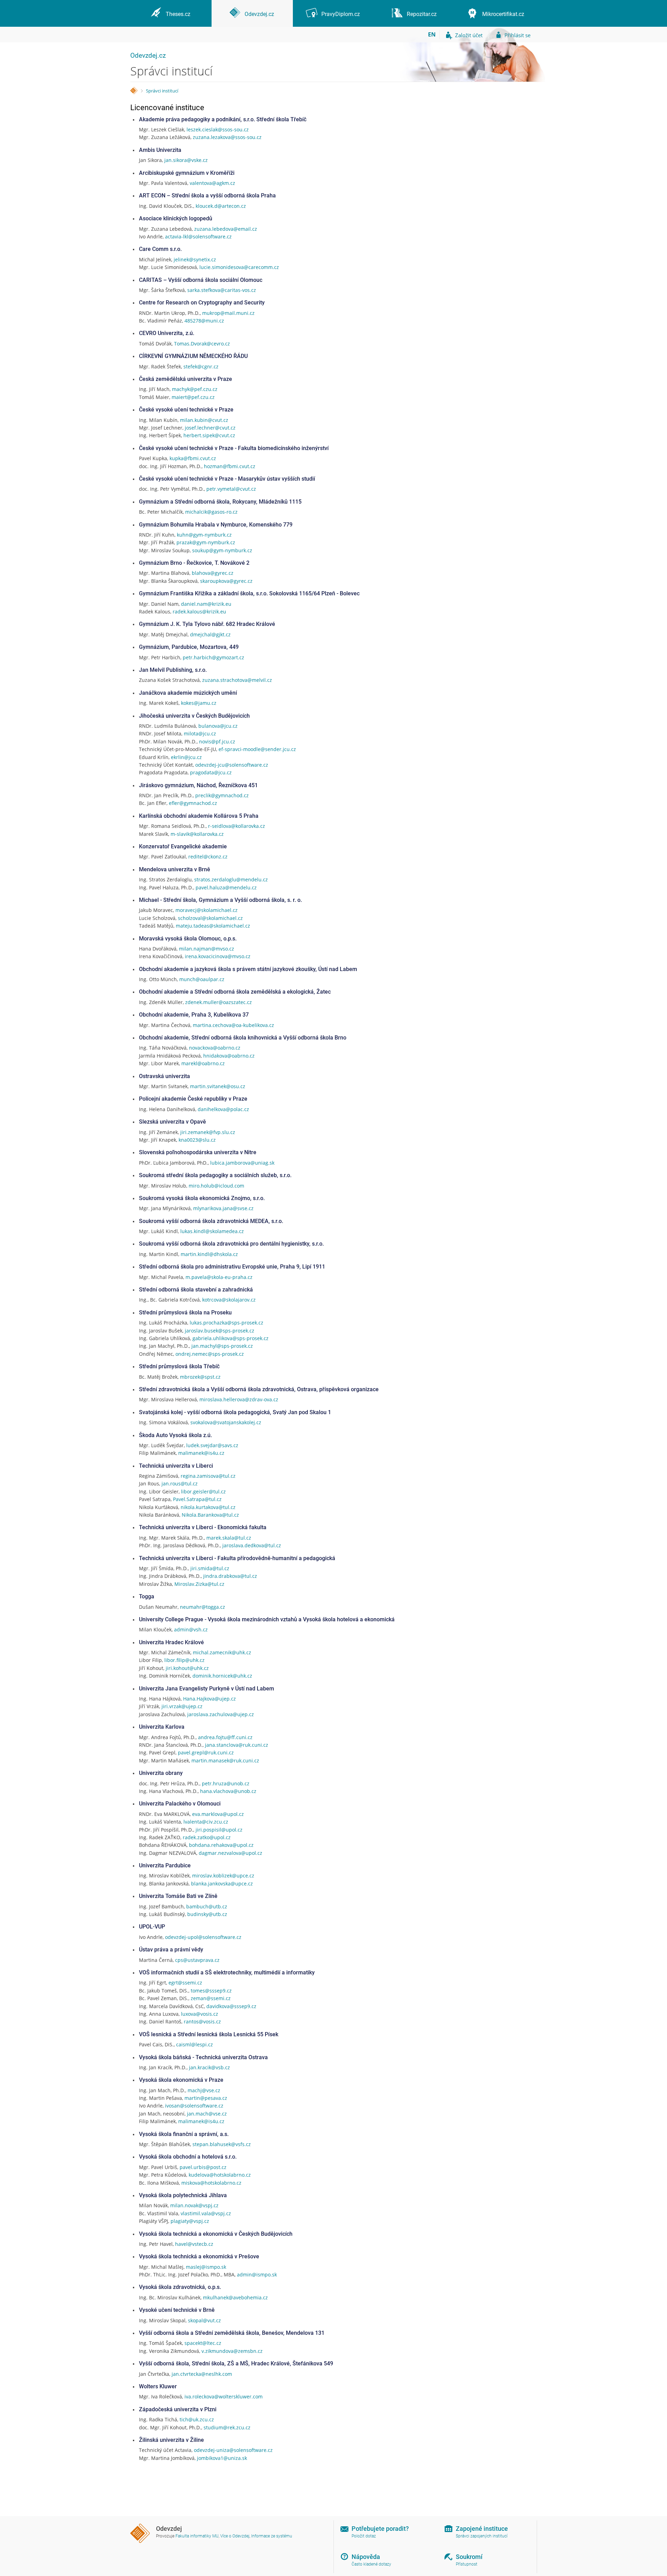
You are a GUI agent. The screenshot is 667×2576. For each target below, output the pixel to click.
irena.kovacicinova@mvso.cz (218, 956)
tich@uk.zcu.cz (197, 2419)
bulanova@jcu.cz (218, 726)
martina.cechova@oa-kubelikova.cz (233, 1025)
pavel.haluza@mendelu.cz (226, 887)
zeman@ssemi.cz (211, 1998)
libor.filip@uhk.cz (184, 1660)
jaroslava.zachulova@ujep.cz (221, 1714)
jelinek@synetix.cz (195, 259)
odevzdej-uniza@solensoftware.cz (233, 2450)
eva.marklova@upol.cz (218, 1814)
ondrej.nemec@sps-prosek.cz (210, 1354)
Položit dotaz (364, 2536)
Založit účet (469, 35)
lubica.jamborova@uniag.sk (242, 1163)
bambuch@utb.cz (207, 1906)
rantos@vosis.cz (202, 2021)
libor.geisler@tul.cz (203, 1491)
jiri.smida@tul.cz (210, 1568)
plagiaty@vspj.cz (190, 2221)
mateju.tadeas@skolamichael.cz (213, 926)
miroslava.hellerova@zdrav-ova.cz (239, 1399)
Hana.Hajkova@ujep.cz (209, 1699)
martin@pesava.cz (206, 2098)
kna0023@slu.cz (197, 1140)
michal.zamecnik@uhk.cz (222, 1652)
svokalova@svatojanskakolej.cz (226, 1422)
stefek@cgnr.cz (201, 366)
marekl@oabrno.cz (203, 1063)
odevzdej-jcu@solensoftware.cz (232, 765)
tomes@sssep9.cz (211, 1991)
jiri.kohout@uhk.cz (187, 1668)
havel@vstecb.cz (194, 2244)
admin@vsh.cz (191, 1629)
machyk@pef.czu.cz (195, 389)
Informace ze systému (272, 2536)
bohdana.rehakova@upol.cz (221, 1845)
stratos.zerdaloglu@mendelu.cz (231, 879)
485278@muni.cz (204, 321)
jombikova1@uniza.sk (222, 2458)
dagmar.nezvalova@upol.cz (230, 1853)
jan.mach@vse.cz (207, 2114)
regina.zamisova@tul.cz (208, 1476)
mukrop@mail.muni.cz (228, 313)
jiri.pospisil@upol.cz (219, 1830)
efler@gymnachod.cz (193, 803)
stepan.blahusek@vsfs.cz (222, 2144)
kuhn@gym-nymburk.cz (204, 535)
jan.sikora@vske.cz (186, 160)
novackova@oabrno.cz (215, 1048)
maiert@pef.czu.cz (193, 397)
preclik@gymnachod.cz (222, 795)
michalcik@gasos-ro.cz (211, 512)
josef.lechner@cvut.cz (210, 428)
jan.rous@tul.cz (180, 1483)
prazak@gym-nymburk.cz (206, 542)
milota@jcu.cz (200, 733)
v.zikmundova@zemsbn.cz (232, 2351)
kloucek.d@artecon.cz (221, 206)
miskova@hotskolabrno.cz (211, 2183)
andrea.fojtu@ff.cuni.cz (225, 1737)
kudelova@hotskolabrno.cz (220, 2175)
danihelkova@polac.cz (223, 1109)
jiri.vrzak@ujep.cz (182, 1706)
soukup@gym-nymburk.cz (222, 550)
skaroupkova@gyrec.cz (226, 581)
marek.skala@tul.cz (229, 1538)
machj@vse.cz (204, 2090)
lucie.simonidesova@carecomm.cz (239, 267)
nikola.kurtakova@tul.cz (208, 1507)
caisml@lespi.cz (195, 2044)
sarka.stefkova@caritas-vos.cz (222, 290)
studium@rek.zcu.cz (227, 2427)
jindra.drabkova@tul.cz (230, 1576)
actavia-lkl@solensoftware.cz (198, 237)
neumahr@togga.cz (203, 1607)
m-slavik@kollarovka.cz (197, 834)
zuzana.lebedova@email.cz (226, 229)
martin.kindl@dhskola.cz (209, 1254)
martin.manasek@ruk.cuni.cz (225, 1760)
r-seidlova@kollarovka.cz (237, 826)
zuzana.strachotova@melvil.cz (237, 680)
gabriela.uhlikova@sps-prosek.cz (230, 1338)
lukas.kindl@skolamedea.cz (212, 1231)
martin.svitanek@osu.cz (218, 1086)
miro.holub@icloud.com (216, 1186)
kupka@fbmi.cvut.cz (193, 458)
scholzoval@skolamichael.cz (210, 918)
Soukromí (469, 2557)
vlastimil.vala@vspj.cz (206, 2213)
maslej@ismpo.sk (206, 2267)
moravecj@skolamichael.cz (207, 910)
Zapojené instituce (482, 2529)
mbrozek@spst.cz (200, 1377)
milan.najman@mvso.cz (207, 949)
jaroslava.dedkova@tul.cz (252, 1545)
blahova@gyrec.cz (213, 573)
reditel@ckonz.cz (208, 857)
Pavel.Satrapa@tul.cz (197, 1499)
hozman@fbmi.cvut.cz (230, 466)
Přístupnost (467, 2564)
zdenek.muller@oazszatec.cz (219, 1002)
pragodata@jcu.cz (211, 772)
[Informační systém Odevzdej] (134, 91)
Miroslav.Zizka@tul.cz (199, 1584)
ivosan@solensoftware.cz (194, 2106)
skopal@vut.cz (204, 2320)
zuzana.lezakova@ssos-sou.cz (227, 137)
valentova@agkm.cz (212, 183)
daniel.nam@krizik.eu (206, 604)
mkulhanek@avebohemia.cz (235, 2297)
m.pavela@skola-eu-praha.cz (219, 1277)
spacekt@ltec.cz (203, 2343)
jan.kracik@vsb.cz (209, 2067)
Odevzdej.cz (148, 55)
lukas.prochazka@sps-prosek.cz (227, 1323)
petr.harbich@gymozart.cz (213, 657)
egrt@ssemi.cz (185, 1983)
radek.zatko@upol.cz (207, 1837)
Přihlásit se (517, 35)
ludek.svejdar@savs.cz (212, 1445)
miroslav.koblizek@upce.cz (223, 1876)
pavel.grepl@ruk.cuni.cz (206, 1752)
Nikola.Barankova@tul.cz (210, 1515)
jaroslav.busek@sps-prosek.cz (220, 1331)
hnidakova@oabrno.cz (229, 1056)
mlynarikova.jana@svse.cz (223, 1208)
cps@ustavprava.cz (197, 1960)
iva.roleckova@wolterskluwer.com (224, 2396)
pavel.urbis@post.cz (203, 2167)
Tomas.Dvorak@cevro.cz (202, 344)
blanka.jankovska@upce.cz (222, 1884)
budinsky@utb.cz (207, 1914)
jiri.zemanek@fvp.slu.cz (208, 1132)
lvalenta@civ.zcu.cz (206, 1822)
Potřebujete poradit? (380, 2529)
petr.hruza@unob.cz (226, 1783)
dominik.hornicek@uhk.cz (222, 1676)
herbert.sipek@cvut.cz (209, 435)
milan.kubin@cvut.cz (204, 420)
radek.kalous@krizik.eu (199, 612)
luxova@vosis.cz (200, 2014)
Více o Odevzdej (235, 2536)
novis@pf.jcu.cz (217, 741)
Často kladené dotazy (371, 2564)
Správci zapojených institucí (482, 2536)
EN (432, 34)
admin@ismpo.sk (257, 2275)
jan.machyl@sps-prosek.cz (222, 1346)
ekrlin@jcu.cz (186, 757)
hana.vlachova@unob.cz (228, 1791)
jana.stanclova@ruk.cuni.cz (237, 1745)
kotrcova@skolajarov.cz (229, 1300)
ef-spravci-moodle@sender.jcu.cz (257, 749)
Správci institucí (162, 91)
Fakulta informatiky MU (197, 2536)
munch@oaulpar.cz (202, 979)
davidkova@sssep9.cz (231, 2006)
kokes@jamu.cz (199, 703)
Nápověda (366, 2557)
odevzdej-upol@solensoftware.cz (203, 1937)
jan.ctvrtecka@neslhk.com (202, 2374)
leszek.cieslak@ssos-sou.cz (218, 129)
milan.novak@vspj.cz (194, 2205)
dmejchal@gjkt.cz (210, 634)
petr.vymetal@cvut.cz (231, 489)
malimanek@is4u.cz (201, 1453)
